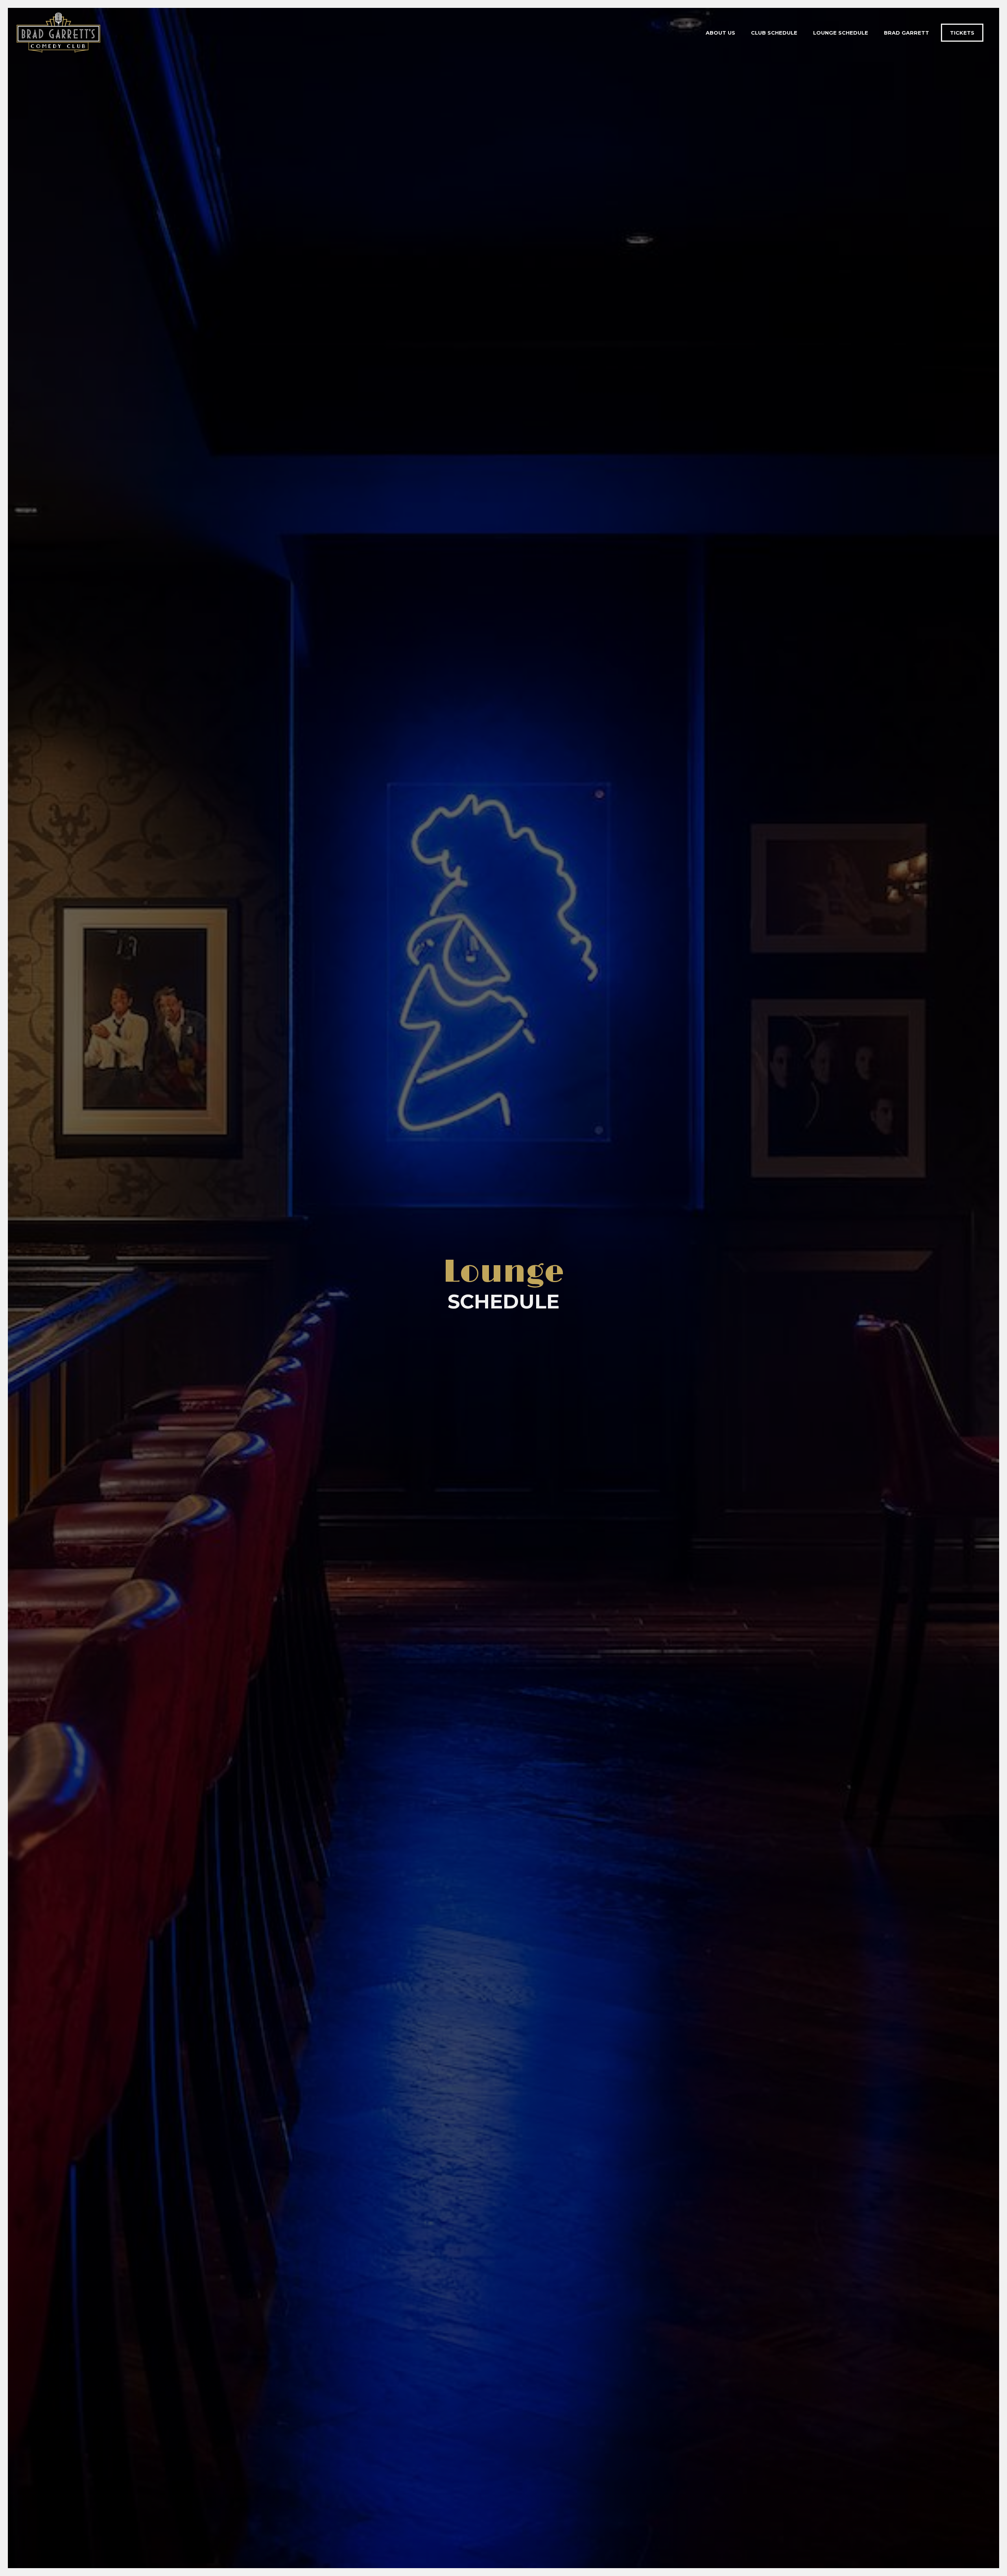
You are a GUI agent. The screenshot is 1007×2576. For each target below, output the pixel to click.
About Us (720, 33)
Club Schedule (774, 33)
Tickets (962, 33)
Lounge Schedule (841, 33)
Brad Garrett (906, 33)
